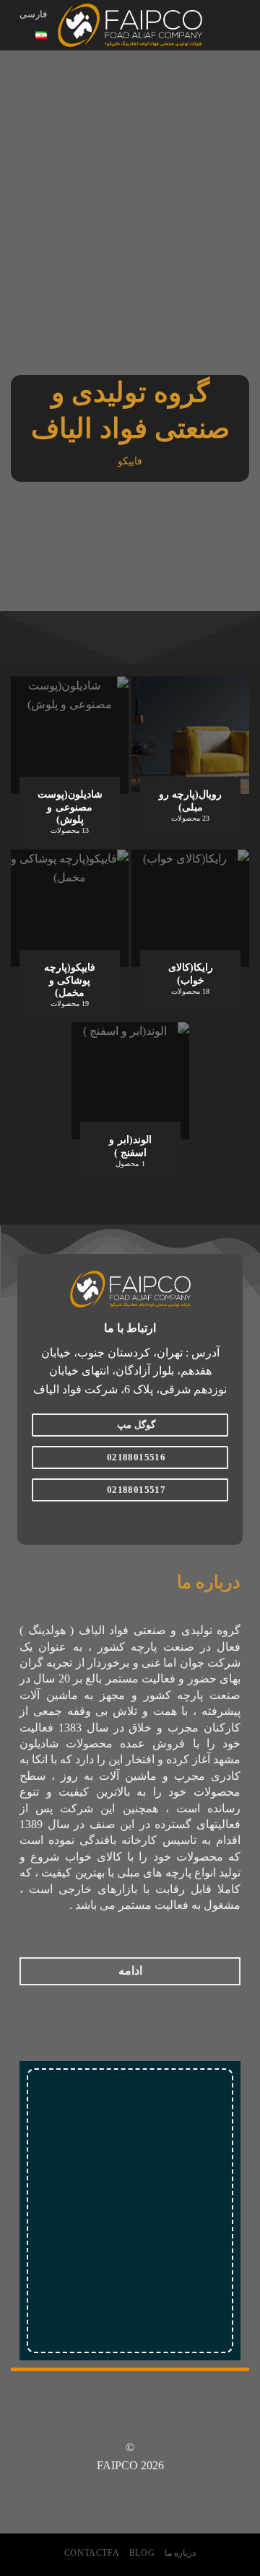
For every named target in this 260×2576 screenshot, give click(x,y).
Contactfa (92, 2553)
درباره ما (181, 2553)
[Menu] (240, 25)
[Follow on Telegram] (103, 1521)
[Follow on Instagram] (139, 1521)
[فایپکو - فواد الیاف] (130, 26)
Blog (142, 2553)
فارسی (33, 14)
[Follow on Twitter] (121, 1521)
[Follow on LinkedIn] (103, 2422)
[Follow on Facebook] (157, 1521)
